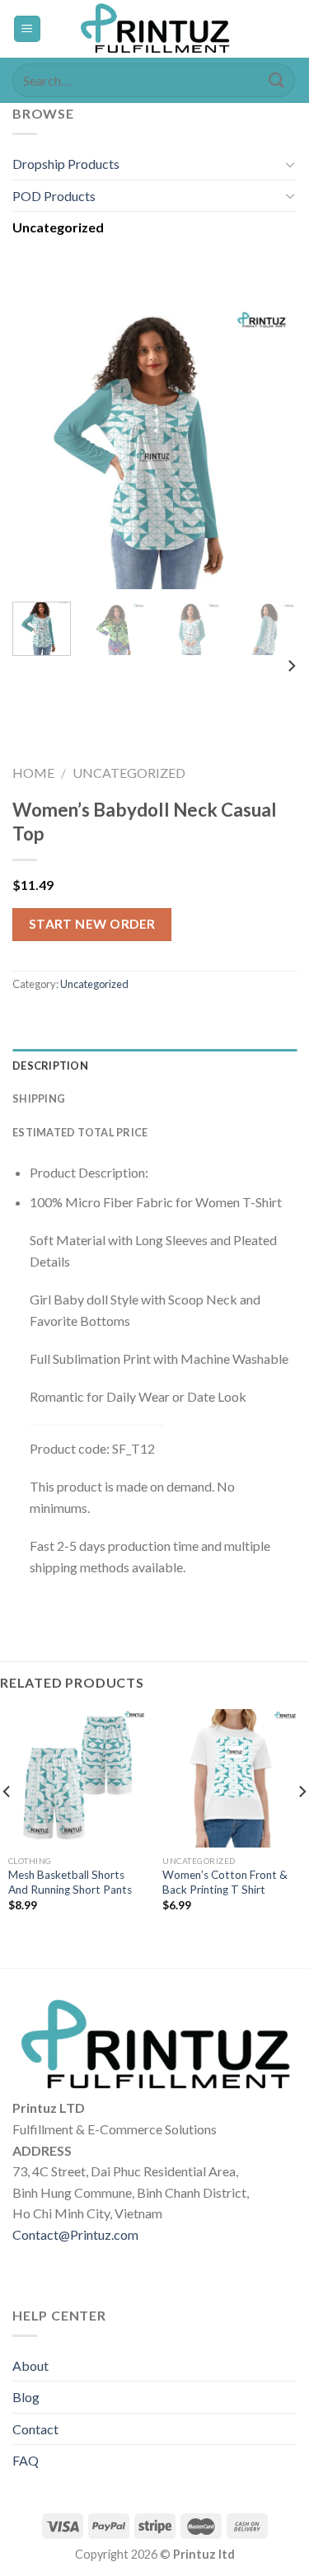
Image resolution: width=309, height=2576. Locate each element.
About (30, 2365)
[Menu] (28, 29)
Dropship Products (66, 164)
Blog (26, 2397)
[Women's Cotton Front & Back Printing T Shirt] (232, 1778)
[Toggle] (290, 164)
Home (33, 773)
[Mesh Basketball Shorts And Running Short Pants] (77, 1778)
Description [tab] (50, 1066)
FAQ (26, 2460)
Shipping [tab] (39, 1098)
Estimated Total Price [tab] (80, 1132)
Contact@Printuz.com (75, 2234)
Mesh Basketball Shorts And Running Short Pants (70, 1882)
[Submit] (277, 80)
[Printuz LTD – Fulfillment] (155, 29)
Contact (35, 2429)
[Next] (270, 447)
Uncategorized (58, 227)
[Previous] (39, 447)
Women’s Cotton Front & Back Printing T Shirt (225, 1882)
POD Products (54, 196)
